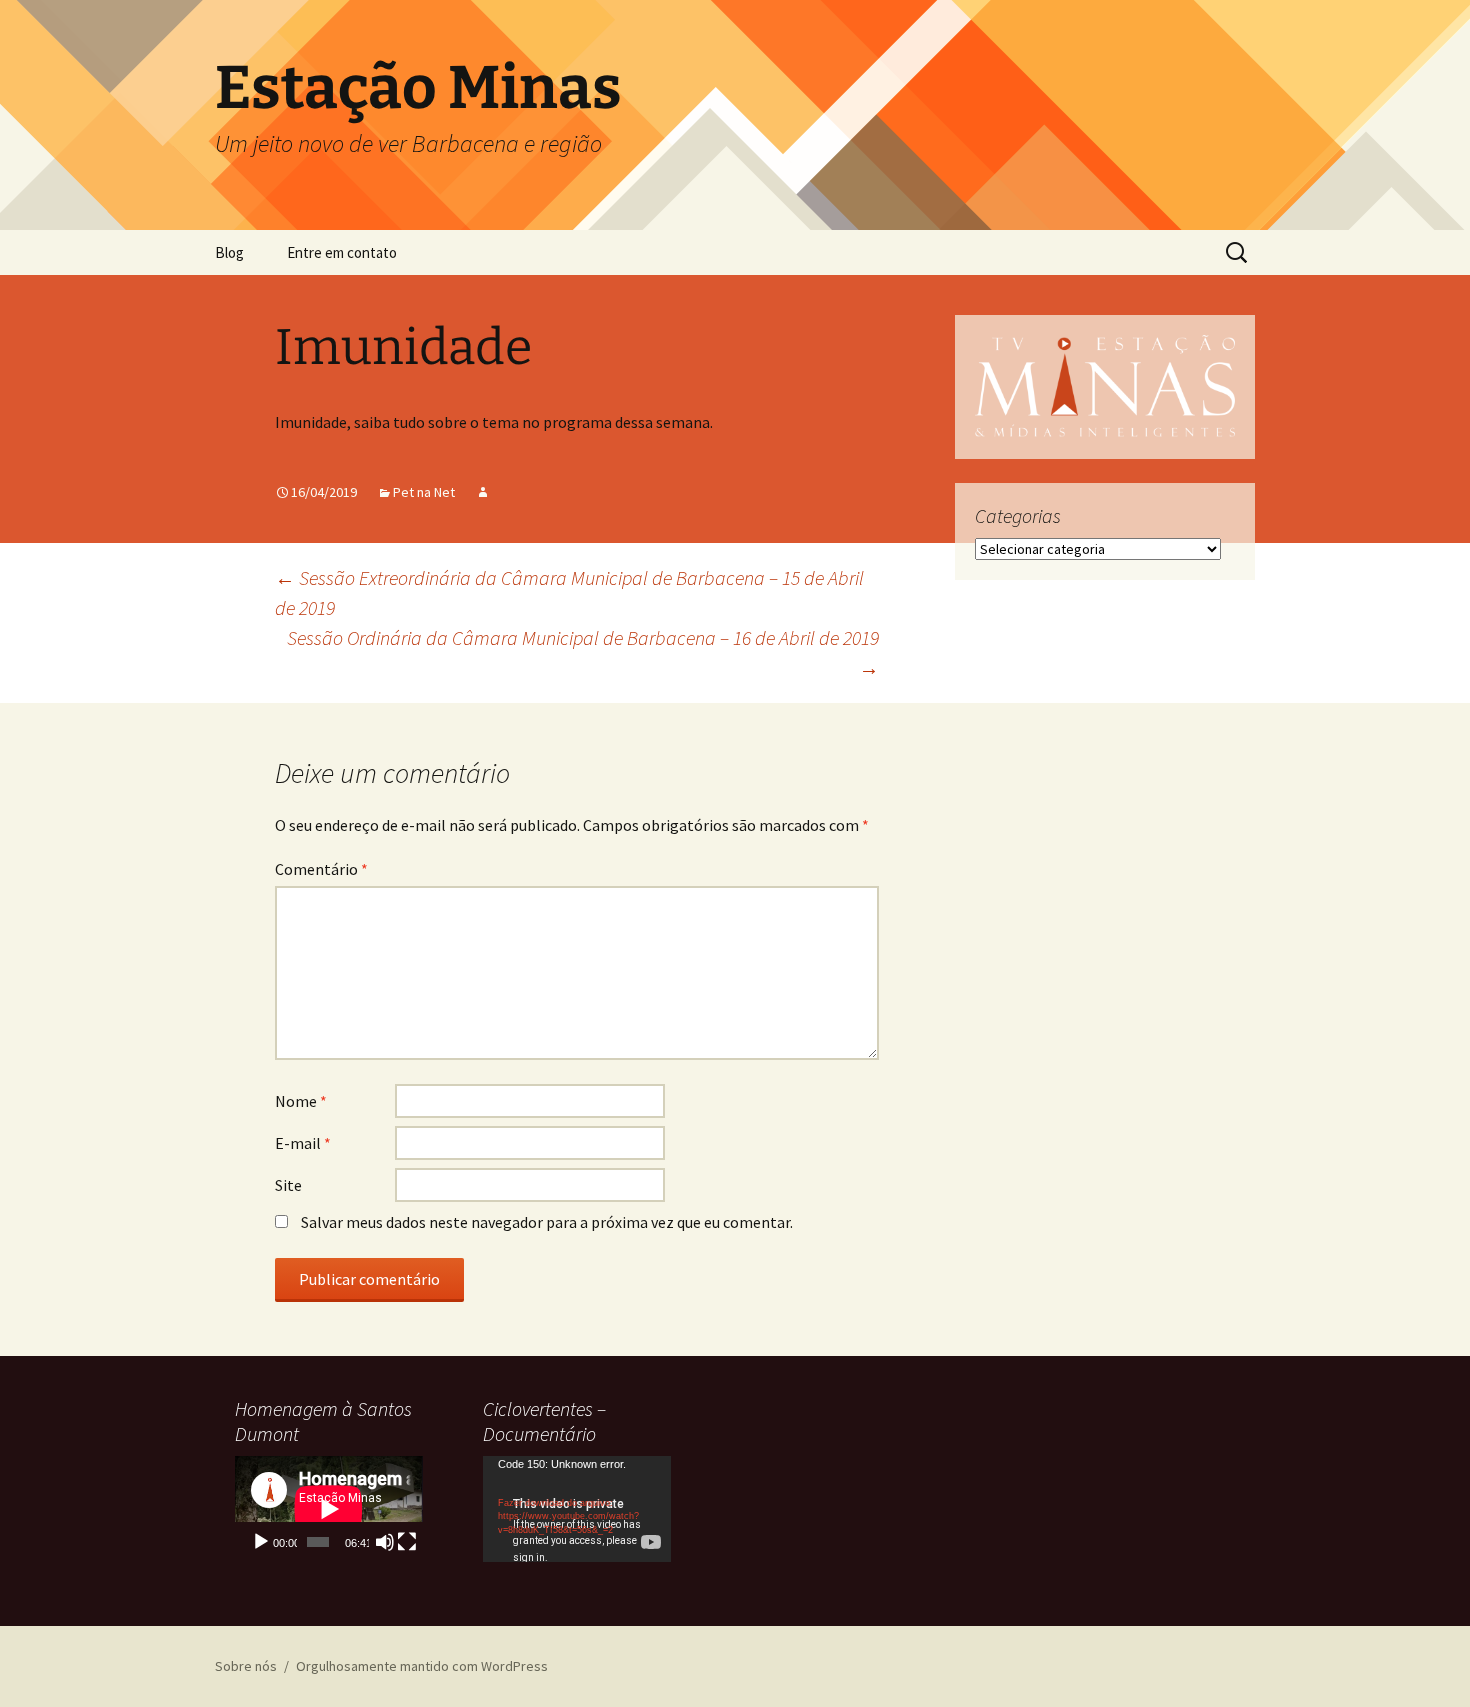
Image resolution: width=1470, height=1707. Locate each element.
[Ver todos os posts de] (483, 492)
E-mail (303, 1143)
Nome (301, 1101)
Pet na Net (424, 492)
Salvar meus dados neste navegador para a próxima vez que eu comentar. (547, 1222)
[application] (329, 1509)
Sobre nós (246, 1666)
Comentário (321, 869)
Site (288, 1185)
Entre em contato (342, 252)
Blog (229, 252)
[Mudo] (385, 1542)
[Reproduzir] (261, 1542)
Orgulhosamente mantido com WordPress (422, 1666)
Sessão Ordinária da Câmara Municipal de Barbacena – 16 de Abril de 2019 (583, 652)
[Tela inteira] (407, 1542)
